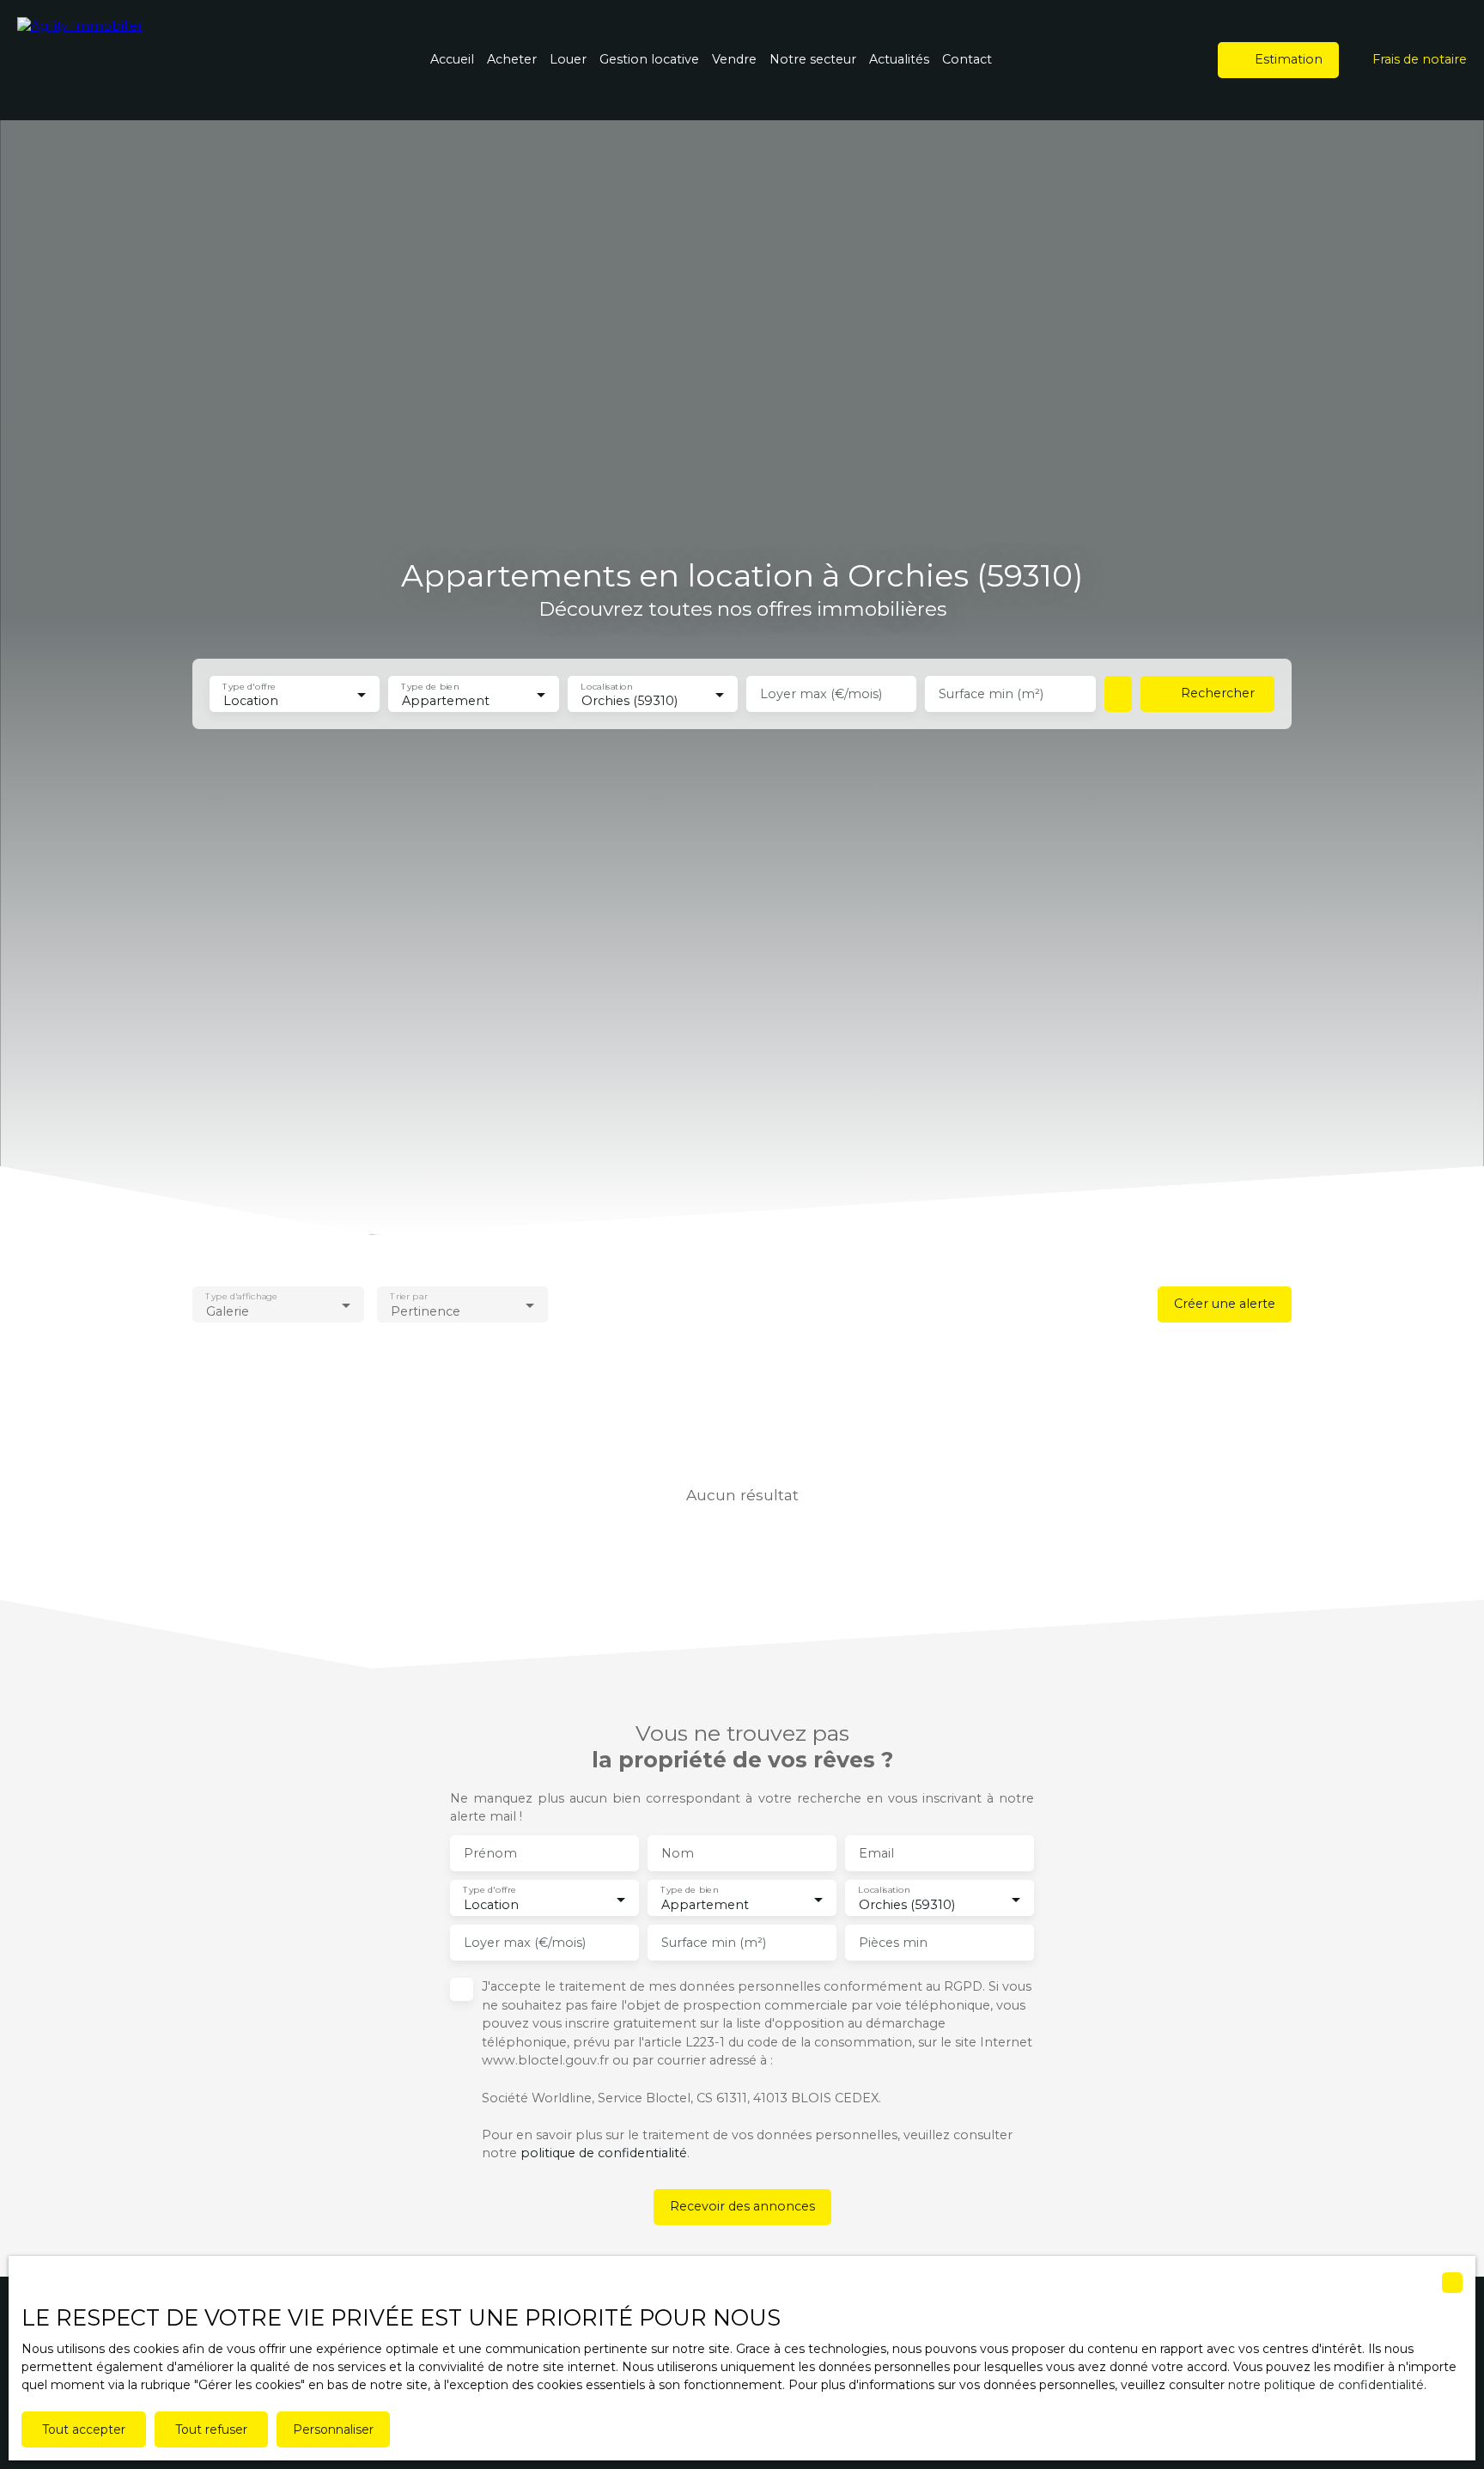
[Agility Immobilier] (137, 60)
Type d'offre (249, 686)
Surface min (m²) (991, 694)
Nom (678, 1853)
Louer (568, 59)
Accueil (452, 59)
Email (876, 1853)
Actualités (899, 59)
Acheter (512, 59)
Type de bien (431, 686)
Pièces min (893, 1943)
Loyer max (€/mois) (821, 694)
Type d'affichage (241, 1296)
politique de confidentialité (604, 2153)
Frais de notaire (1420, 59)
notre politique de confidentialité (1326, 2385)
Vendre (734, 59)
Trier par (408, 1296)
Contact (967, 59)
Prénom (490, 1853)
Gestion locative (649, 59)
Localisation (606, 686)
